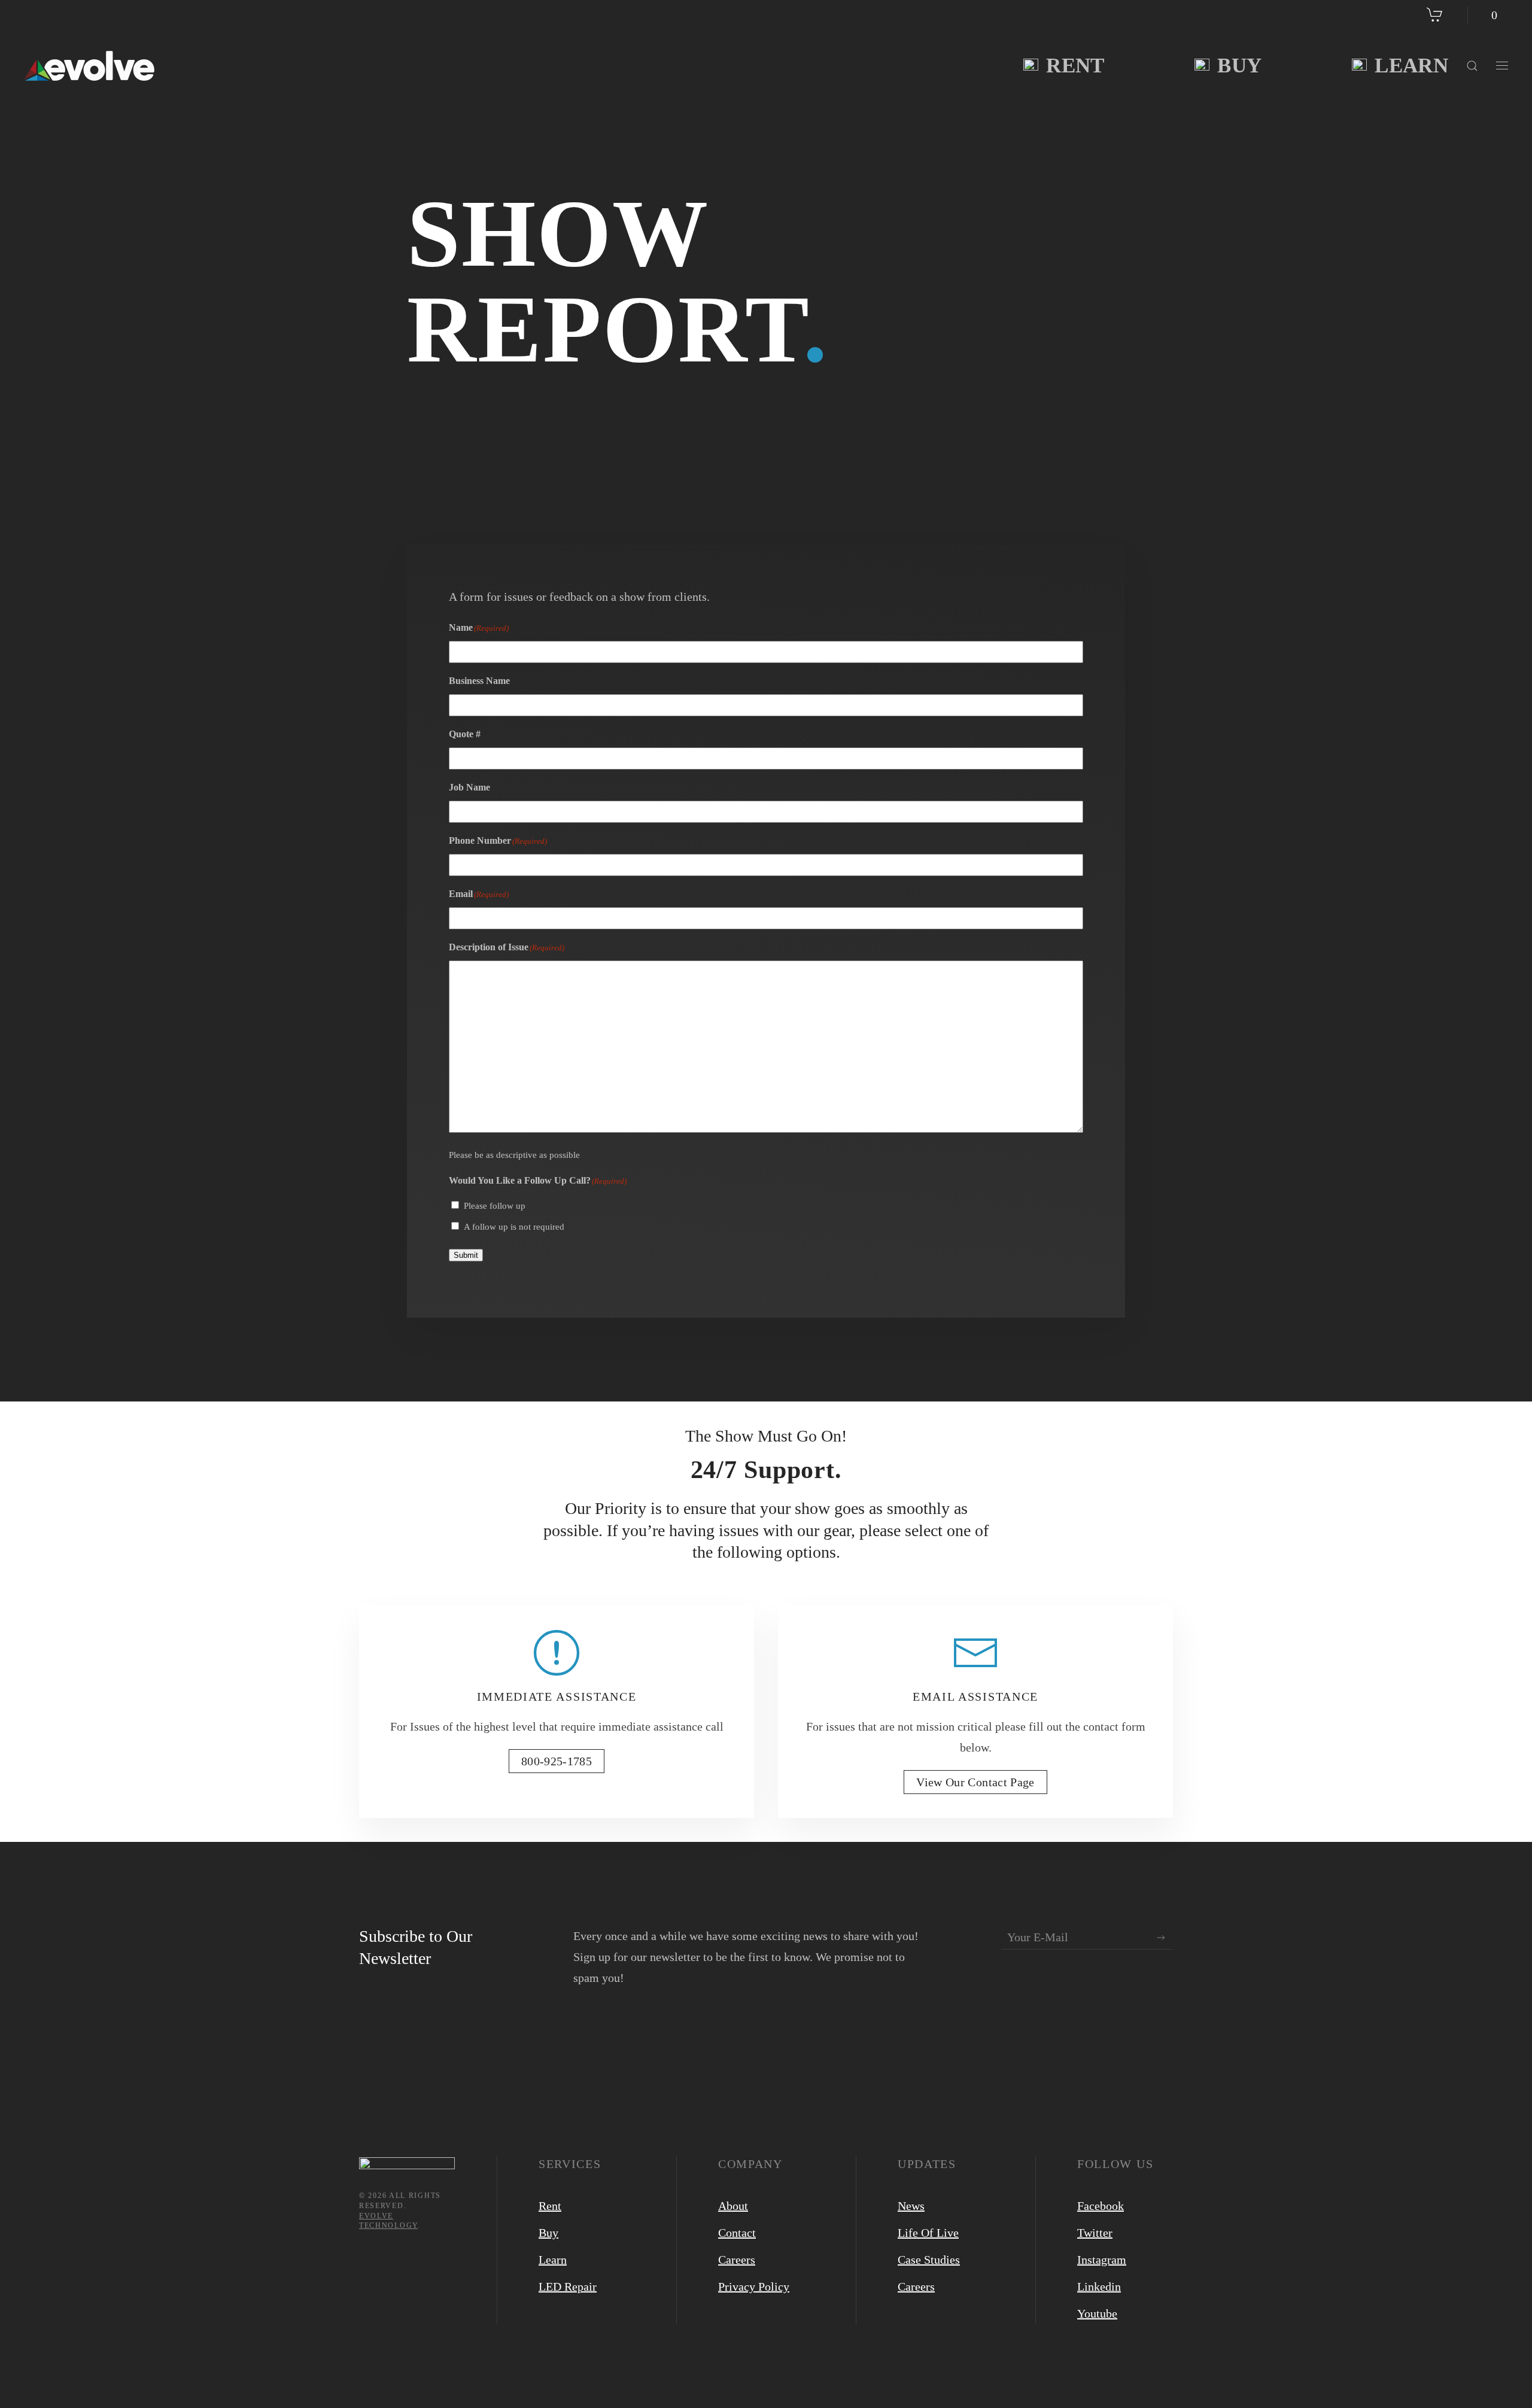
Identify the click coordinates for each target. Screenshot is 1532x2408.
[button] (1472, 66)
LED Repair (568, 2287)
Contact (737, 2233)
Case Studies (929, 2260)
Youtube (1097, 2313)
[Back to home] (89, 66)
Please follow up (495, 1206)
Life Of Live (928, 2233)
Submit (466, 1255)
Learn (1411, 66)
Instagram (1102, 2260)
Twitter (1095, 2233)
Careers (737, 2260)
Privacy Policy (754, 2287)
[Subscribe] (1161, 1938)
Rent (1075, 66)
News (911, 2206)
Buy (1239, 66)
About (733, 2206)
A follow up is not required (514, 1227)
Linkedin (1099, 2287)
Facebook (1101, 2206)
